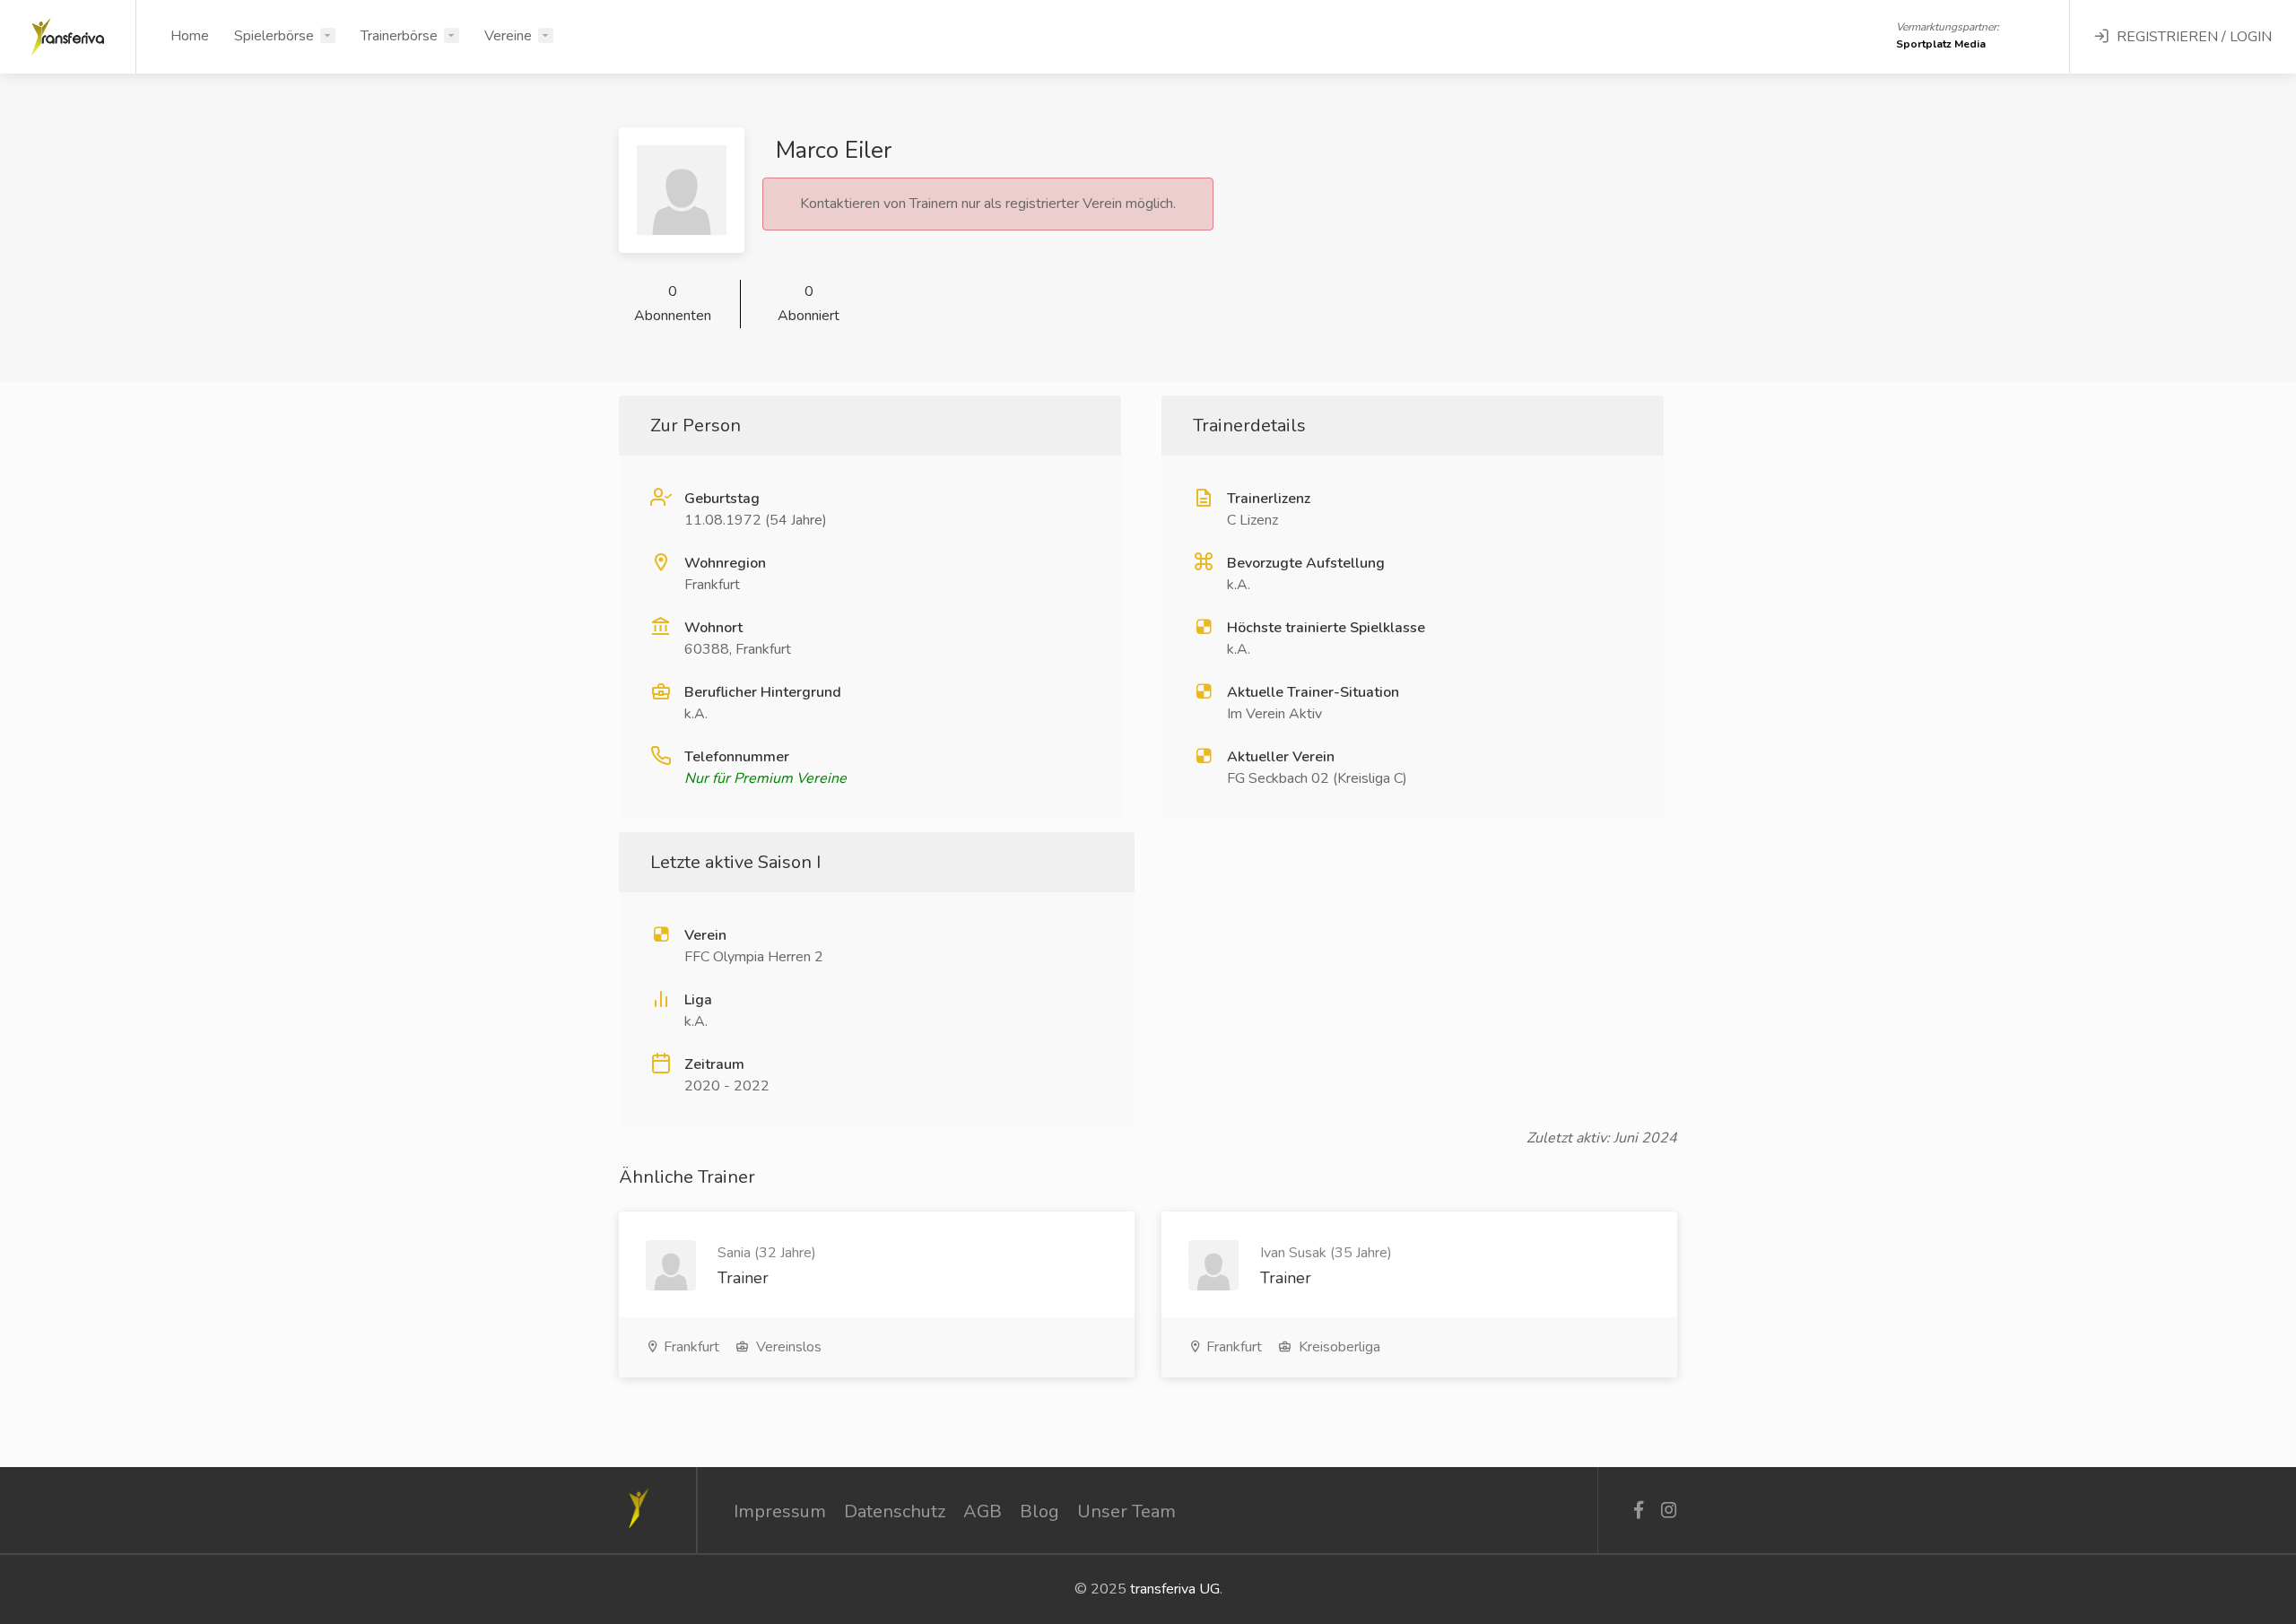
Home (190, 36)
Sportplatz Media (1941, 44)
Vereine (508, 36)
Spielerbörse (274, 36)
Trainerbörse (399, 36)
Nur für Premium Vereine (765, 778)
